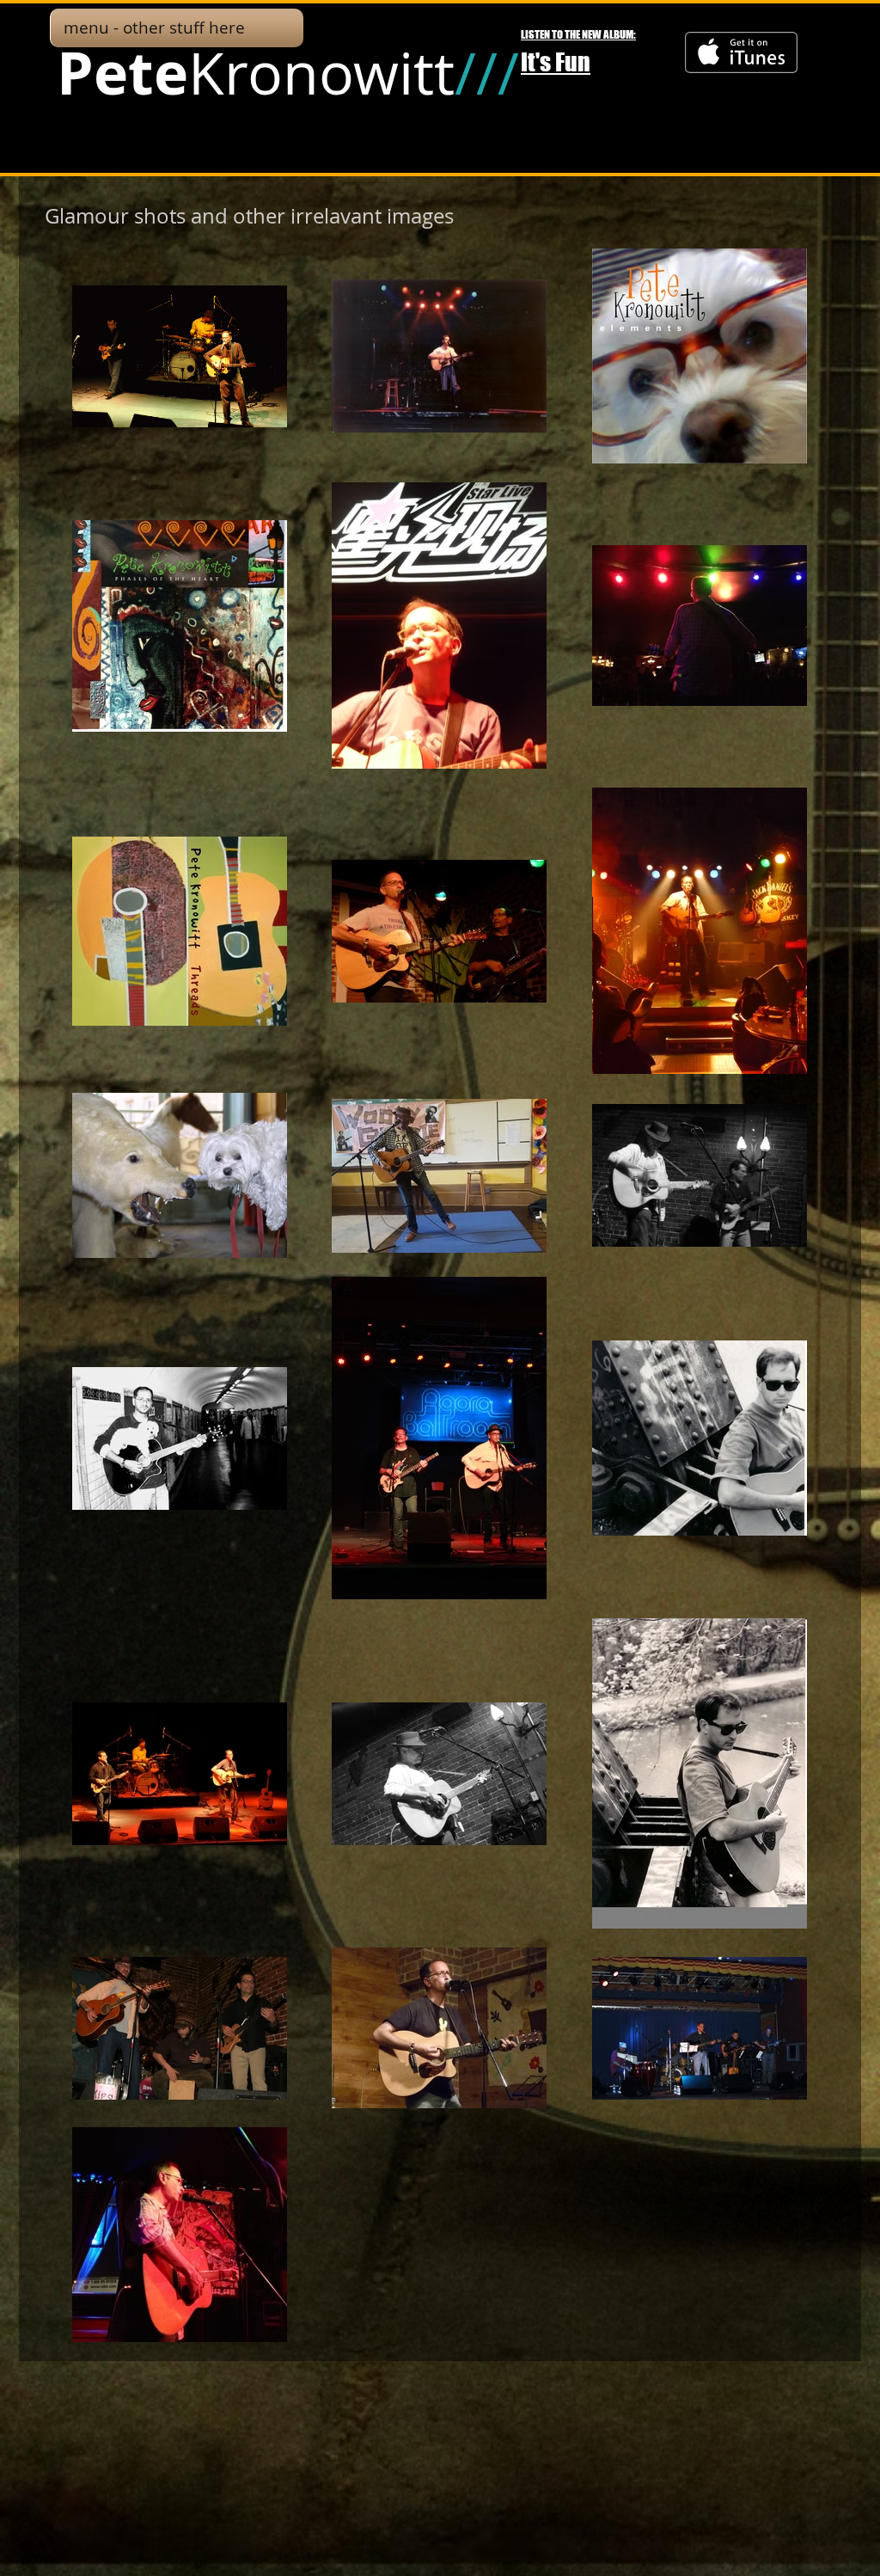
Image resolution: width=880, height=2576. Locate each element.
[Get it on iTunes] (741, 52)
